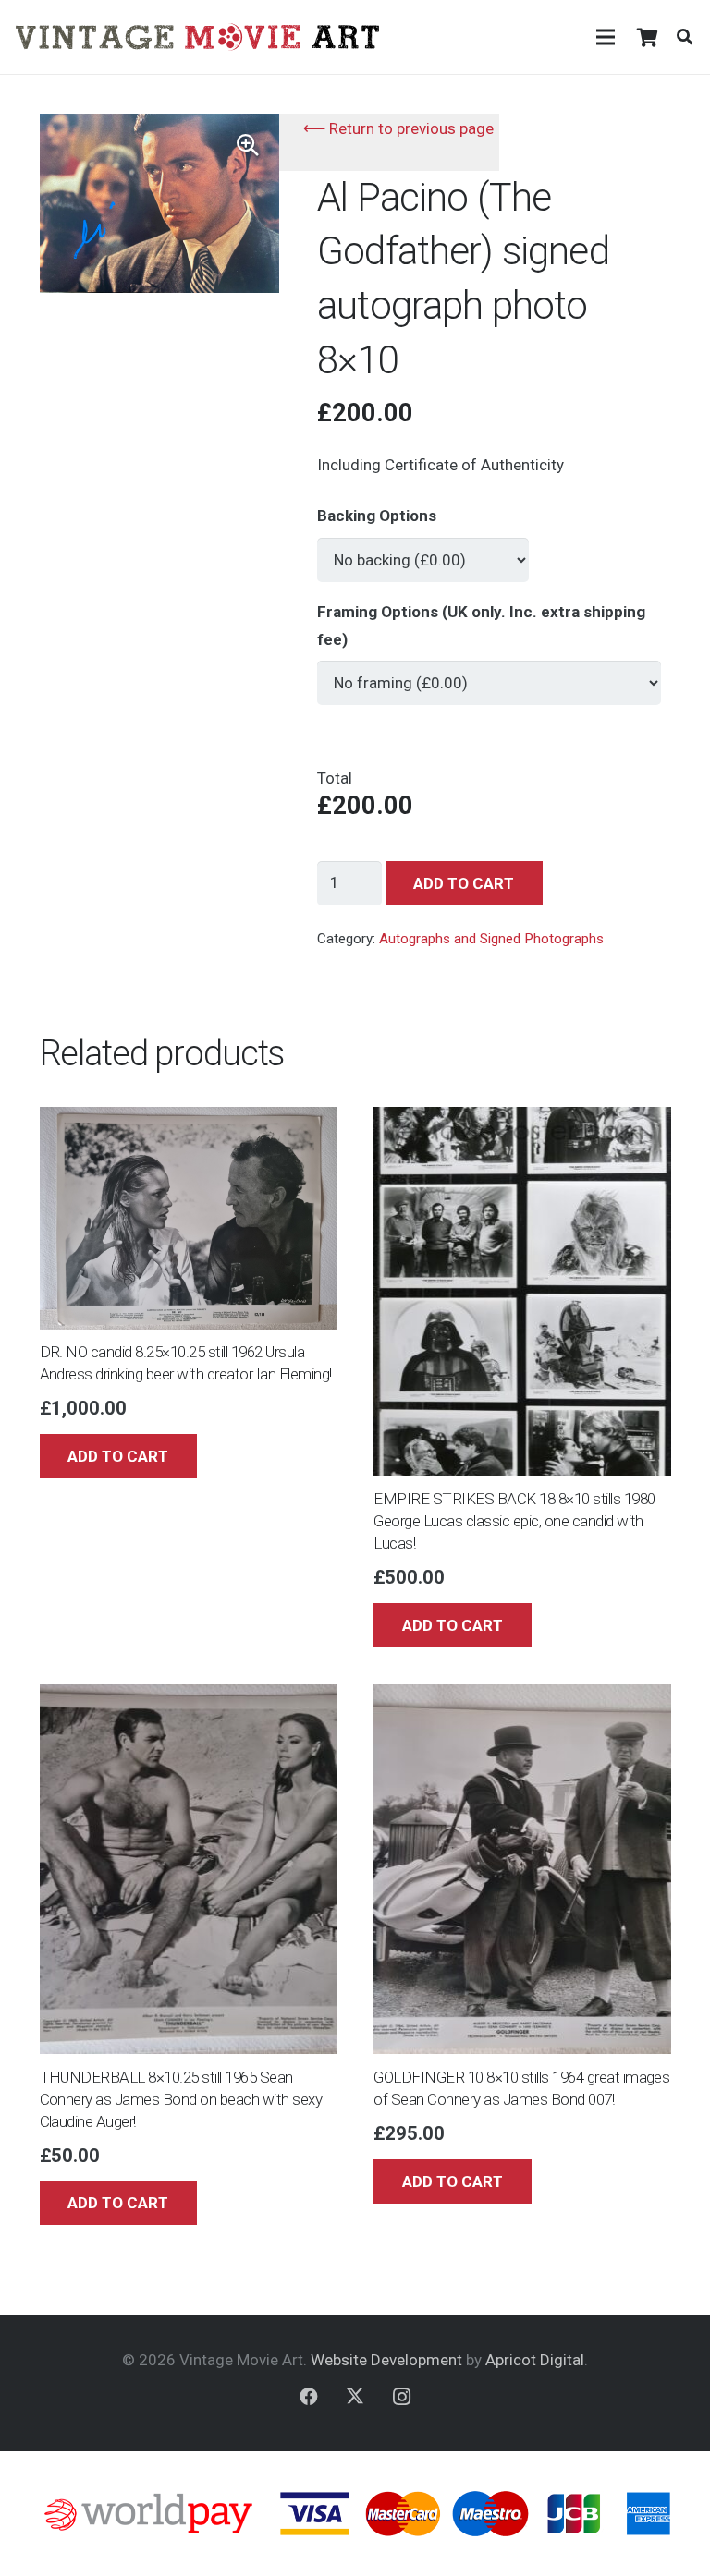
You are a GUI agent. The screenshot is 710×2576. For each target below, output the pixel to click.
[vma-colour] (197, 37)
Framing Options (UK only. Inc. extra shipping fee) (481, 626)
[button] (685, 37)
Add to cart (464, 883)
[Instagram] (401, 2397)
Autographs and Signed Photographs (491, 939)
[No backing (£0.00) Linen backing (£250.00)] (423, 552)
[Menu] (605, 37)
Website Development (386, 2360)
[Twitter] (355, 2397)
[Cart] (647, 37)
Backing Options (377, 516)
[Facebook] (309, 2397)
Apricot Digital (535, 2360)
